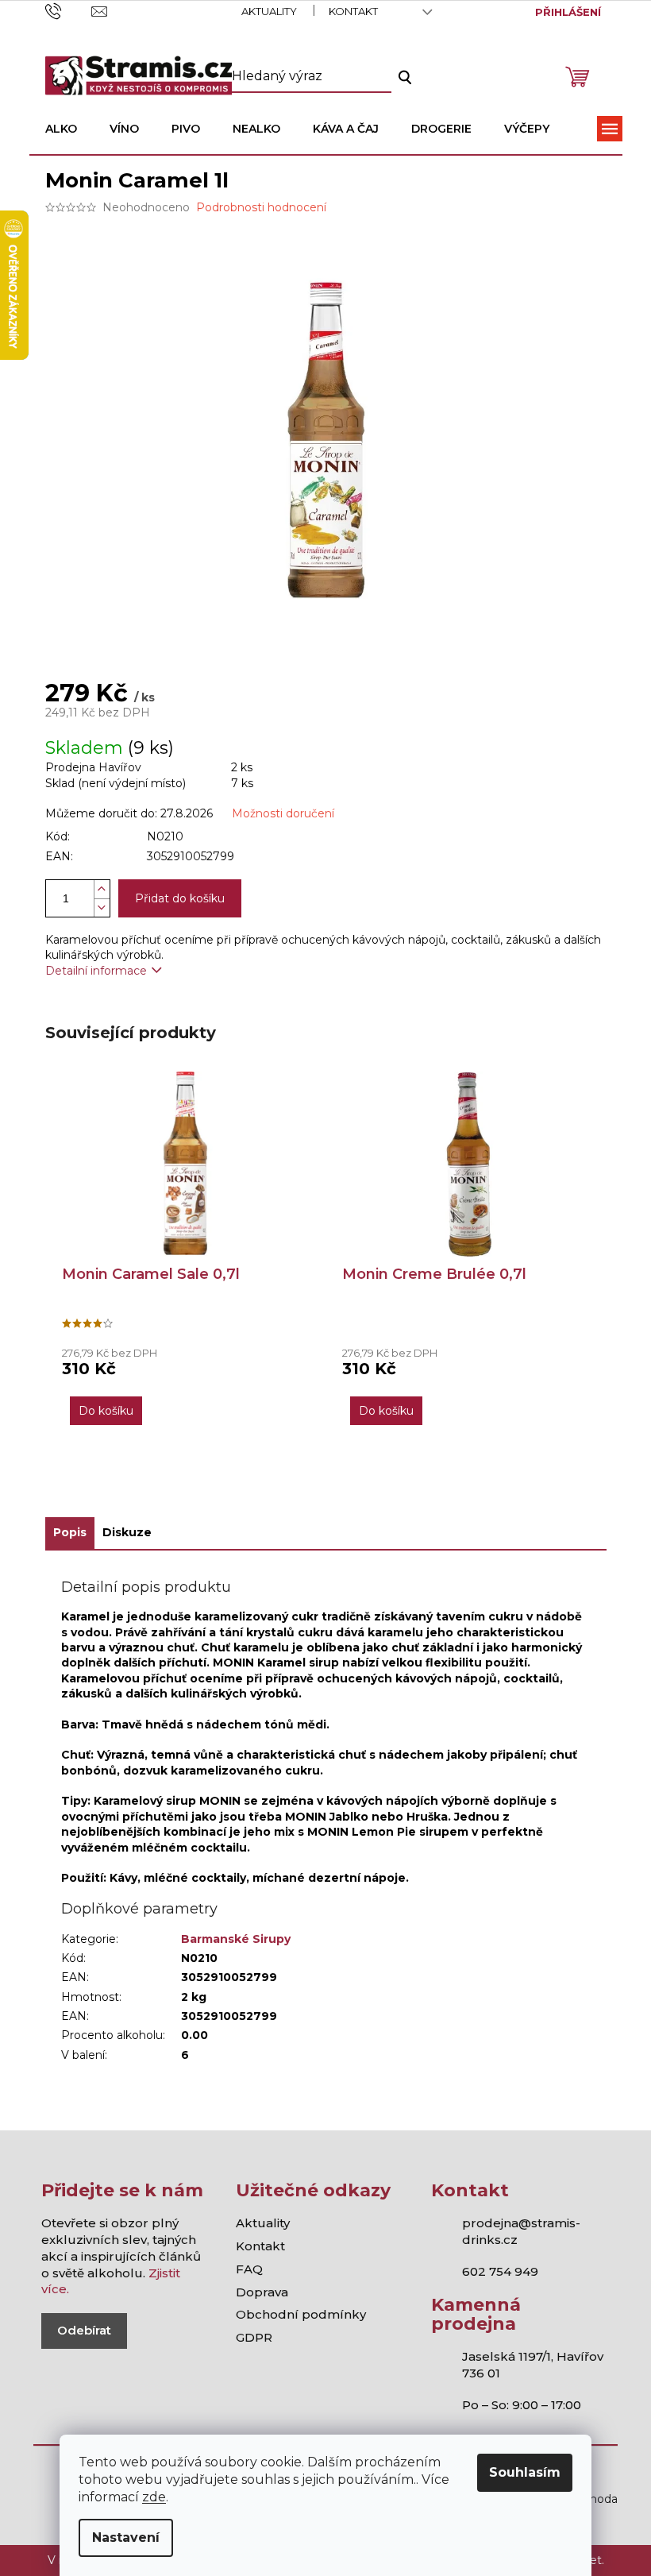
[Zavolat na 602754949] (69, 10)
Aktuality (269, 11)
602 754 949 (500, 2271)
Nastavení (126, 2537)
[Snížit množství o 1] (102, 908)
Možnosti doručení (283, 813)
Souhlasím (525, 2472)
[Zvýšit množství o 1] (102, 889)
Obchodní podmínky (301, 2314)
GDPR (254, 2337)
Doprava (262, 2292)
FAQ (249, 2269)
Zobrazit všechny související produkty (325, 1488)
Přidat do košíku (180, 898)
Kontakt (353, 11)
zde (154, 2497)
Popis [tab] (70, 1532)
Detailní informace (96, 971)
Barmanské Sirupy (236, 1939)
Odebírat (84, 2330)
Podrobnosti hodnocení (261, 207)
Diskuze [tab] (127, 1532)
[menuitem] (61, 129)
